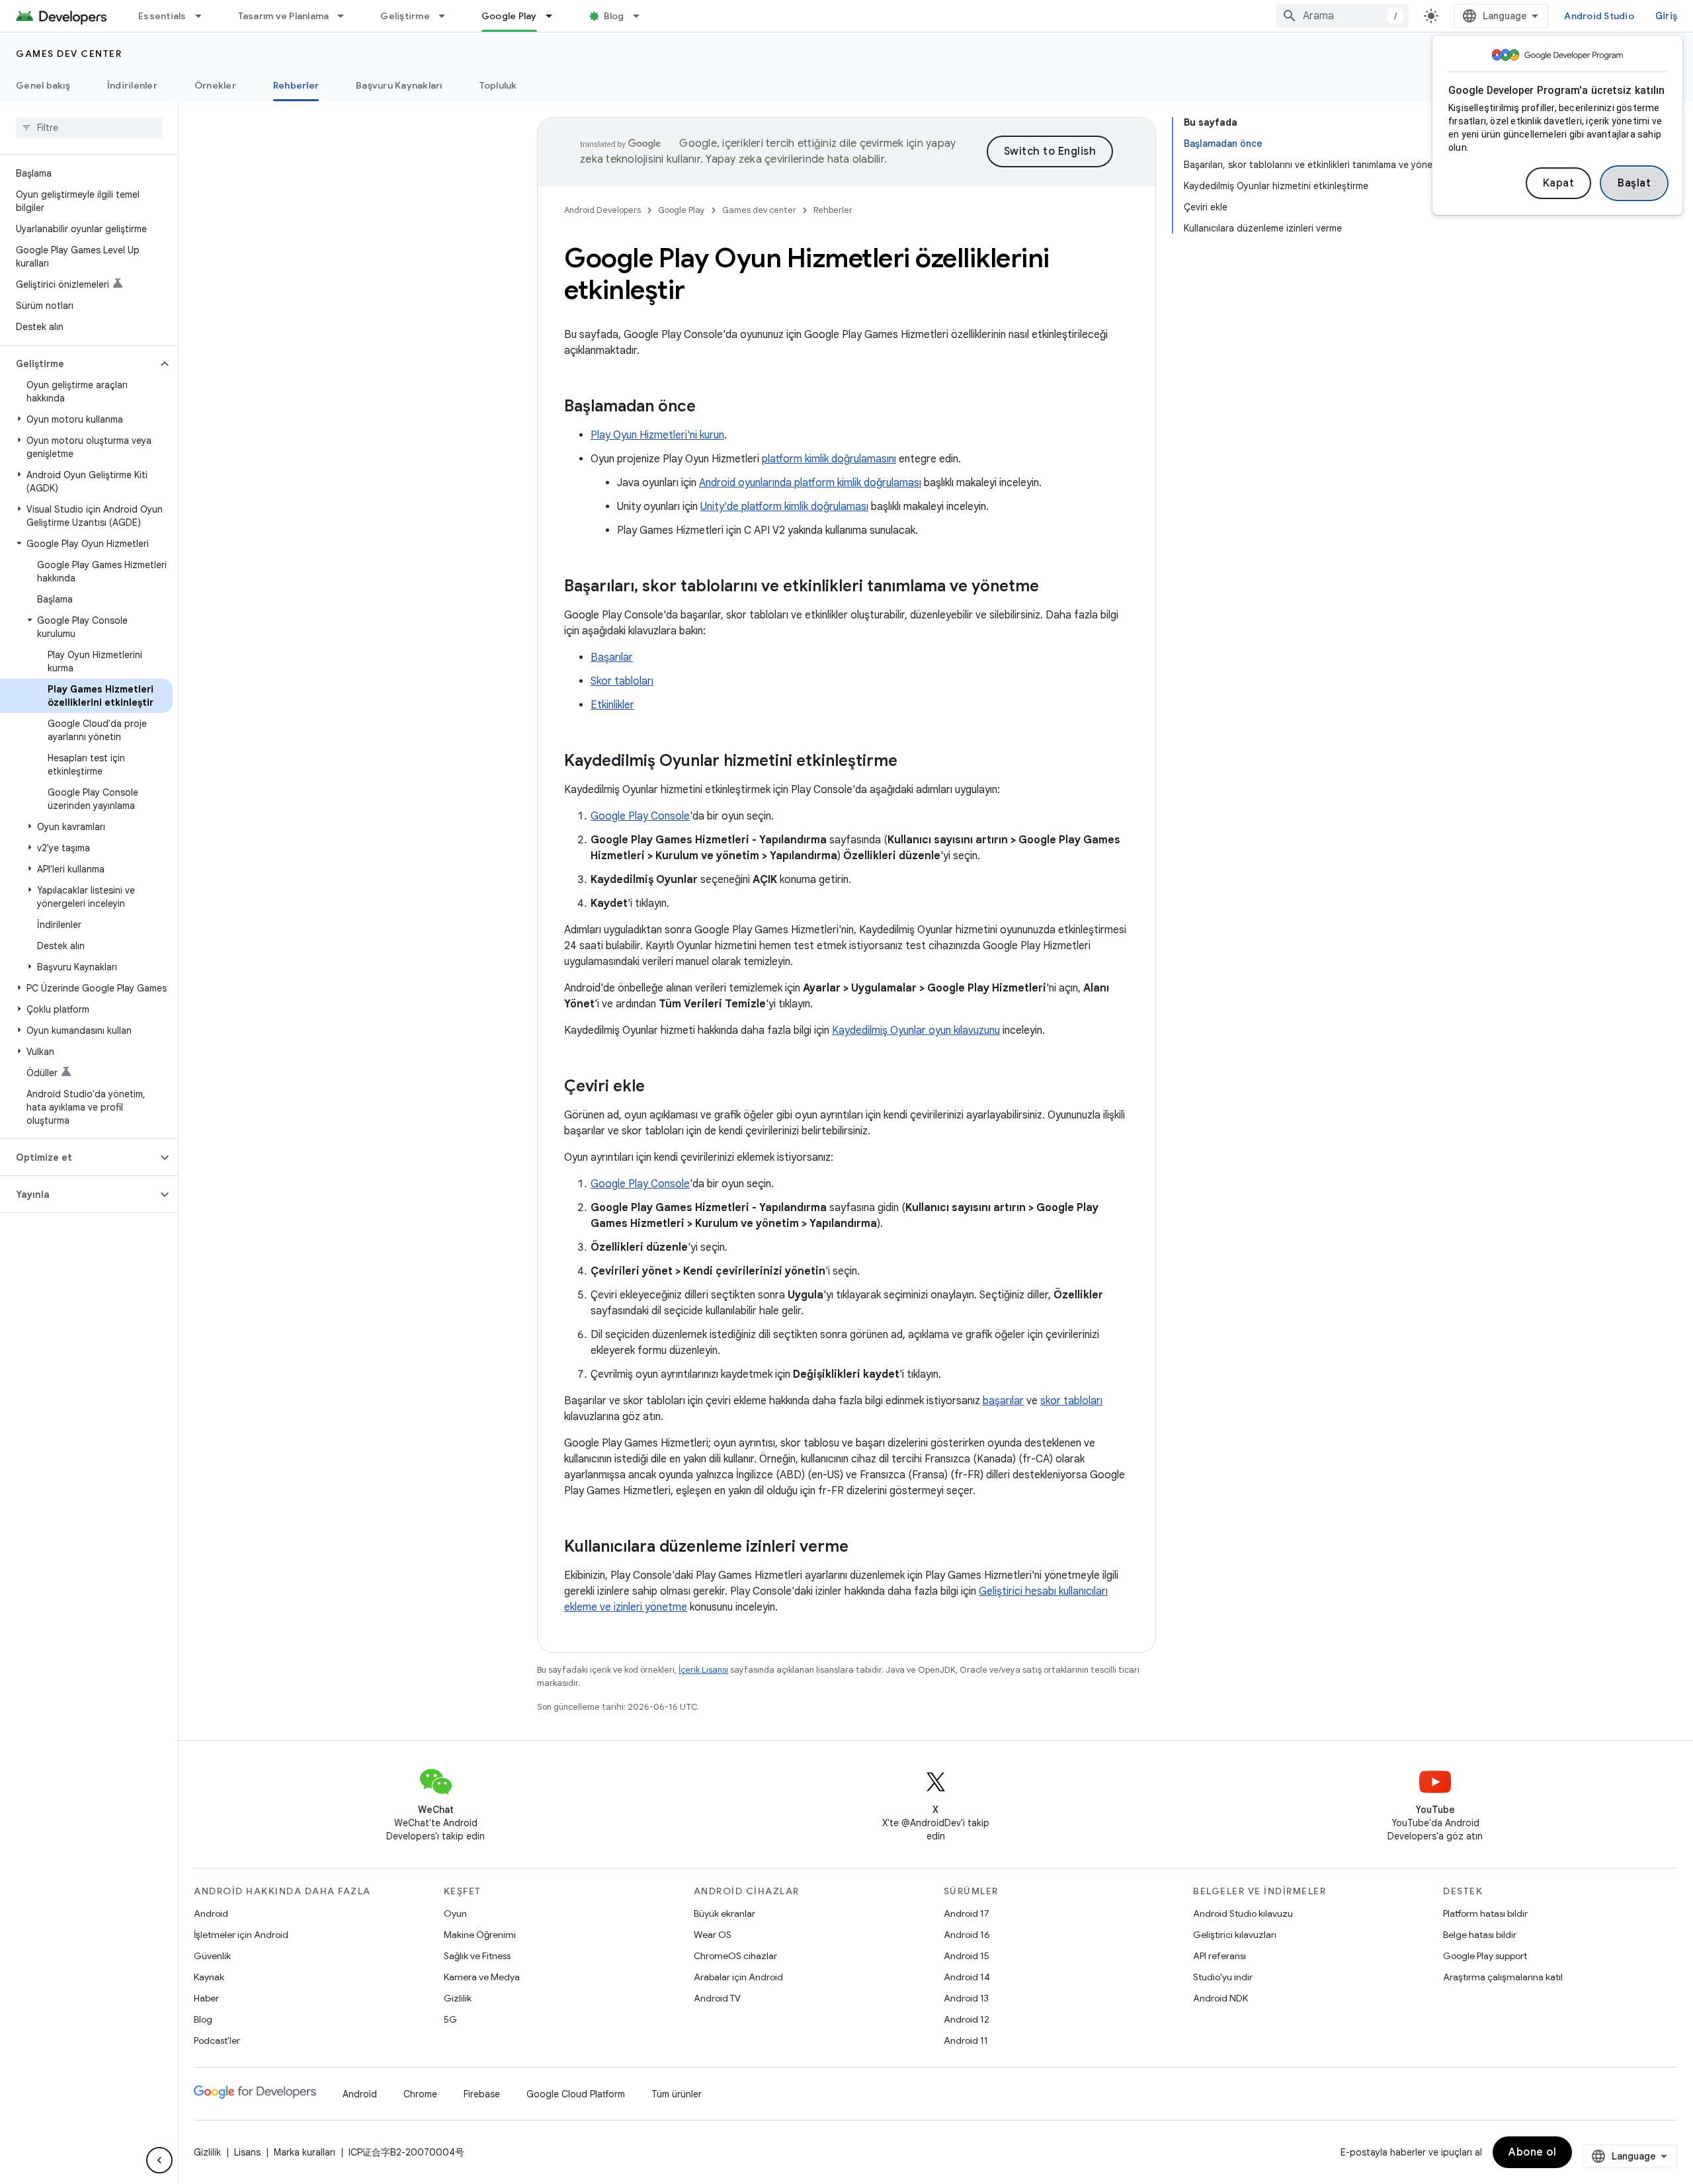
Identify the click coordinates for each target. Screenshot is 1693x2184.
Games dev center (69, 54)
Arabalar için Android (738, 1977)
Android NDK (1220, 1998)
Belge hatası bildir (1480, 1935)
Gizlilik (458, 1998)
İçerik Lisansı (703, 1670)
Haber (206, 1998)
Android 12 (967, 2019)
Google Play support (1485, 1956)
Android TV (717, 1998)
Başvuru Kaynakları (399, 85)
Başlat (1634, 183)
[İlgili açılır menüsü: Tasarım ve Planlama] (347, 16)
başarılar (1003, 1401)
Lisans (247, 2152)
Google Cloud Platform (576, 2094)
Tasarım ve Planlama (284, 16)
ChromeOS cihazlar (735, 1956)
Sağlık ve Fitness (477, 1956)
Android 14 (967, 1977)
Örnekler (215, 85)
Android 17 (967, 1913)
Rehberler (296, 85)
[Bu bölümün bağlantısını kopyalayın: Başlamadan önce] (709, 407)
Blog (614, 16)
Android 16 (967, 1935)
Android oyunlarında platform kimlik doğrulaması (810, 483)
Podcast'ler (217, 2040)
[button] (78, 364)
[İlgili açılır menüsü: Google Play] (555, 16)
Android (211, 1913)
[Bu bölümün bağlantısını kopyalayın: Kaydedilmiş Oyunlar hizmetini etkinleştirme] (911, 762)
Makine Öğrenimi (480, 1935)
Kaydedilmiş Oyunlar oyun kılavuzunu (916, 1030)
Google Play (509, 16)
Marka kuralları (305, 2152)
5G (450, 2019)
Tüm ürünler (677, 2094)
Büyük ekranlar (724, 1913)
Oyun (455, 1913)
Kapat (1559, 183)
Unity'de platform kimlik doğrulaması (784, 507)
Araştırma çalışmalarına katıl (1503, 1977)
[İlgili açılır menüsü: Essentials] (204, 16)
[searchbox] (89, 128)
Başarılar (612, 657)
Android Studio (1599, 16)
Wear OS (713, 1935)
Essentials (162, 16)
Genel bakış (43, 85)
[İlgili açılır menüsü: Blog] (642, 16)
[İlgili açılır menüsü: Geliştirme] (448, 16)
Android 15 (967, 1956)
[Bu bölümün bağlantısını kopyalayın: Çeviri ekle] (658, 1087)
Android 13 (966, 1998)
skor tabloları (1071, 1401)
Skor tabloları (622, 681)
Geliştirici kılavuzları (1235, 1935)
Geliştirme (405, 16)
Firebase (482, 2094)
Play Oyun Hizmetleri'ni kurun (657, 435)
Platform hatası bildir (1485, 1913)
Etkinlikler (612, 705)
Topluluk (498, 85)
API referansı (1219, 1956)
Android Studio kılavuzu (1243, 1913)
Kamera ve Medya (482, 1977)
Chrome (420, 2094)
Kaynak (209, 1977)
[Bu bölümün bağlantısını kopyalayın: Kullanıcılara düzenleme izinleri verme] (862, 1548)
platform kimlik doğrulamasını (829, 459)
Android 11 (966, 2040)
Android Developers (602, 210)
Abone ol (1532, 2152)
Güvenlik (212, 1956)
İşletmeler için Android (241, 1935)
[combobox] (1342, 16)
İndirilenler (132, 85)
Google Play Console (640, 816)
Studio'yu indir (1223, 1977)
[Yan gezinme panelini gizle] (159, 2160)
